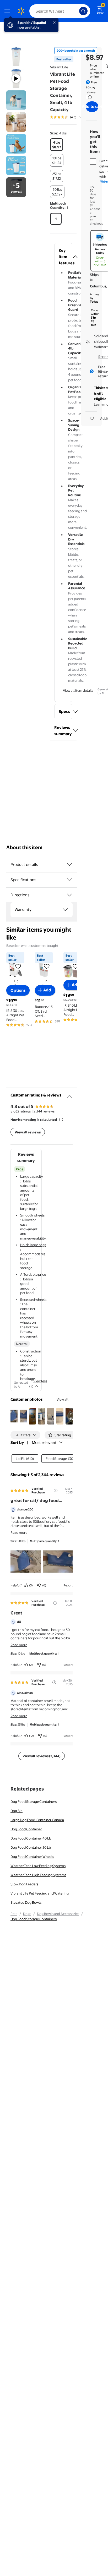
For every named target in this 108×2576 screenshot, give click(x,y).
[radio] (57, 145)
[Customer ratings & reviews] (69, 1094)
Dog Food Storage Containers (34, 1802)
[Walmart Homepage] (21, 11)
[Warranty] (65, 910)
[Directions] (69, 895)
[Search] (83, 11)
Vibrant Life (59, 67)
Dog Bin (17, 1811)
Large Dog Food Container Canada (37, 1820)
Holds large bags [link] (33, 1245)
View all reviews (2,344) (42, 1756)
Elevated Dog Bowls (26, 1902)
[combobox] (60, 11)
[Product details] (69, 865)
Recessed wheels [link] (33, 1300)
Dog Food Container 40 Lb (31, 1838)
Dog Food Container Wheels (32, 1857)
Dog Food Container (26, 1829)
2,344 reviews (44, 1111)
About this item (24, 847)
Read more (19, 1532)
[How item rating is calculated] (61, 1120)
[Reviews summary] (80, 117)
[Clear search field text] (77, 11)
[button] (63, 257)
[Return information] (89, 97)
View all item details (78, 690)
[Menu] (8, 11)
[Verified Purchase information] (56, 1491)
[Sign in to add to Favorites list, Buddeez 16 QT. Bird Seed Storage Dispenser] (47, 966)
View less (40, 1381)
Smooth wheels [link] (32, 1215)
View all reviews (28, 1132)
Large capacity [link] (32, 1176)
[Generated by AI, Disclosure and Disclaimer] (31, 1387)
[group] (72, 117)
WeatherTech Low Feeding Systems (38, 1866)
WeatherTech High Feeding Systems (38, 1875)
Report (68, 1585)
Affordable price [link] (33, 1274)
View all (63, 1399)
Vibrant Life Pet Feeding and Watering (40, 1893)
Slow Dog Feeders (24, 1884)
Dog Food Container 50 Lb (31, 1847)
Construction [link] (31, 1351)
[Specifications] (69, 880)
